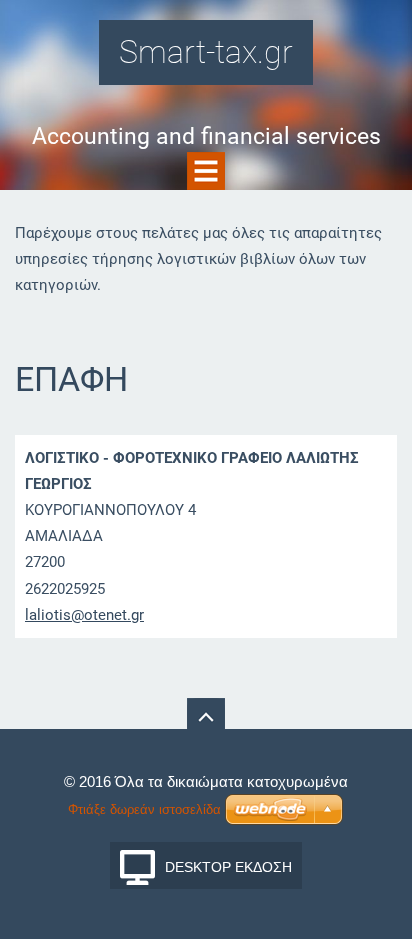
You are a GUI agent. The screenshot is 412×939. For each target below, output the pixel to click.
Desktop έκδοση (228, 867)
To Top (206, 717)
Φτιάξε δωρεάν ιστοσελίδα (144, 809)
